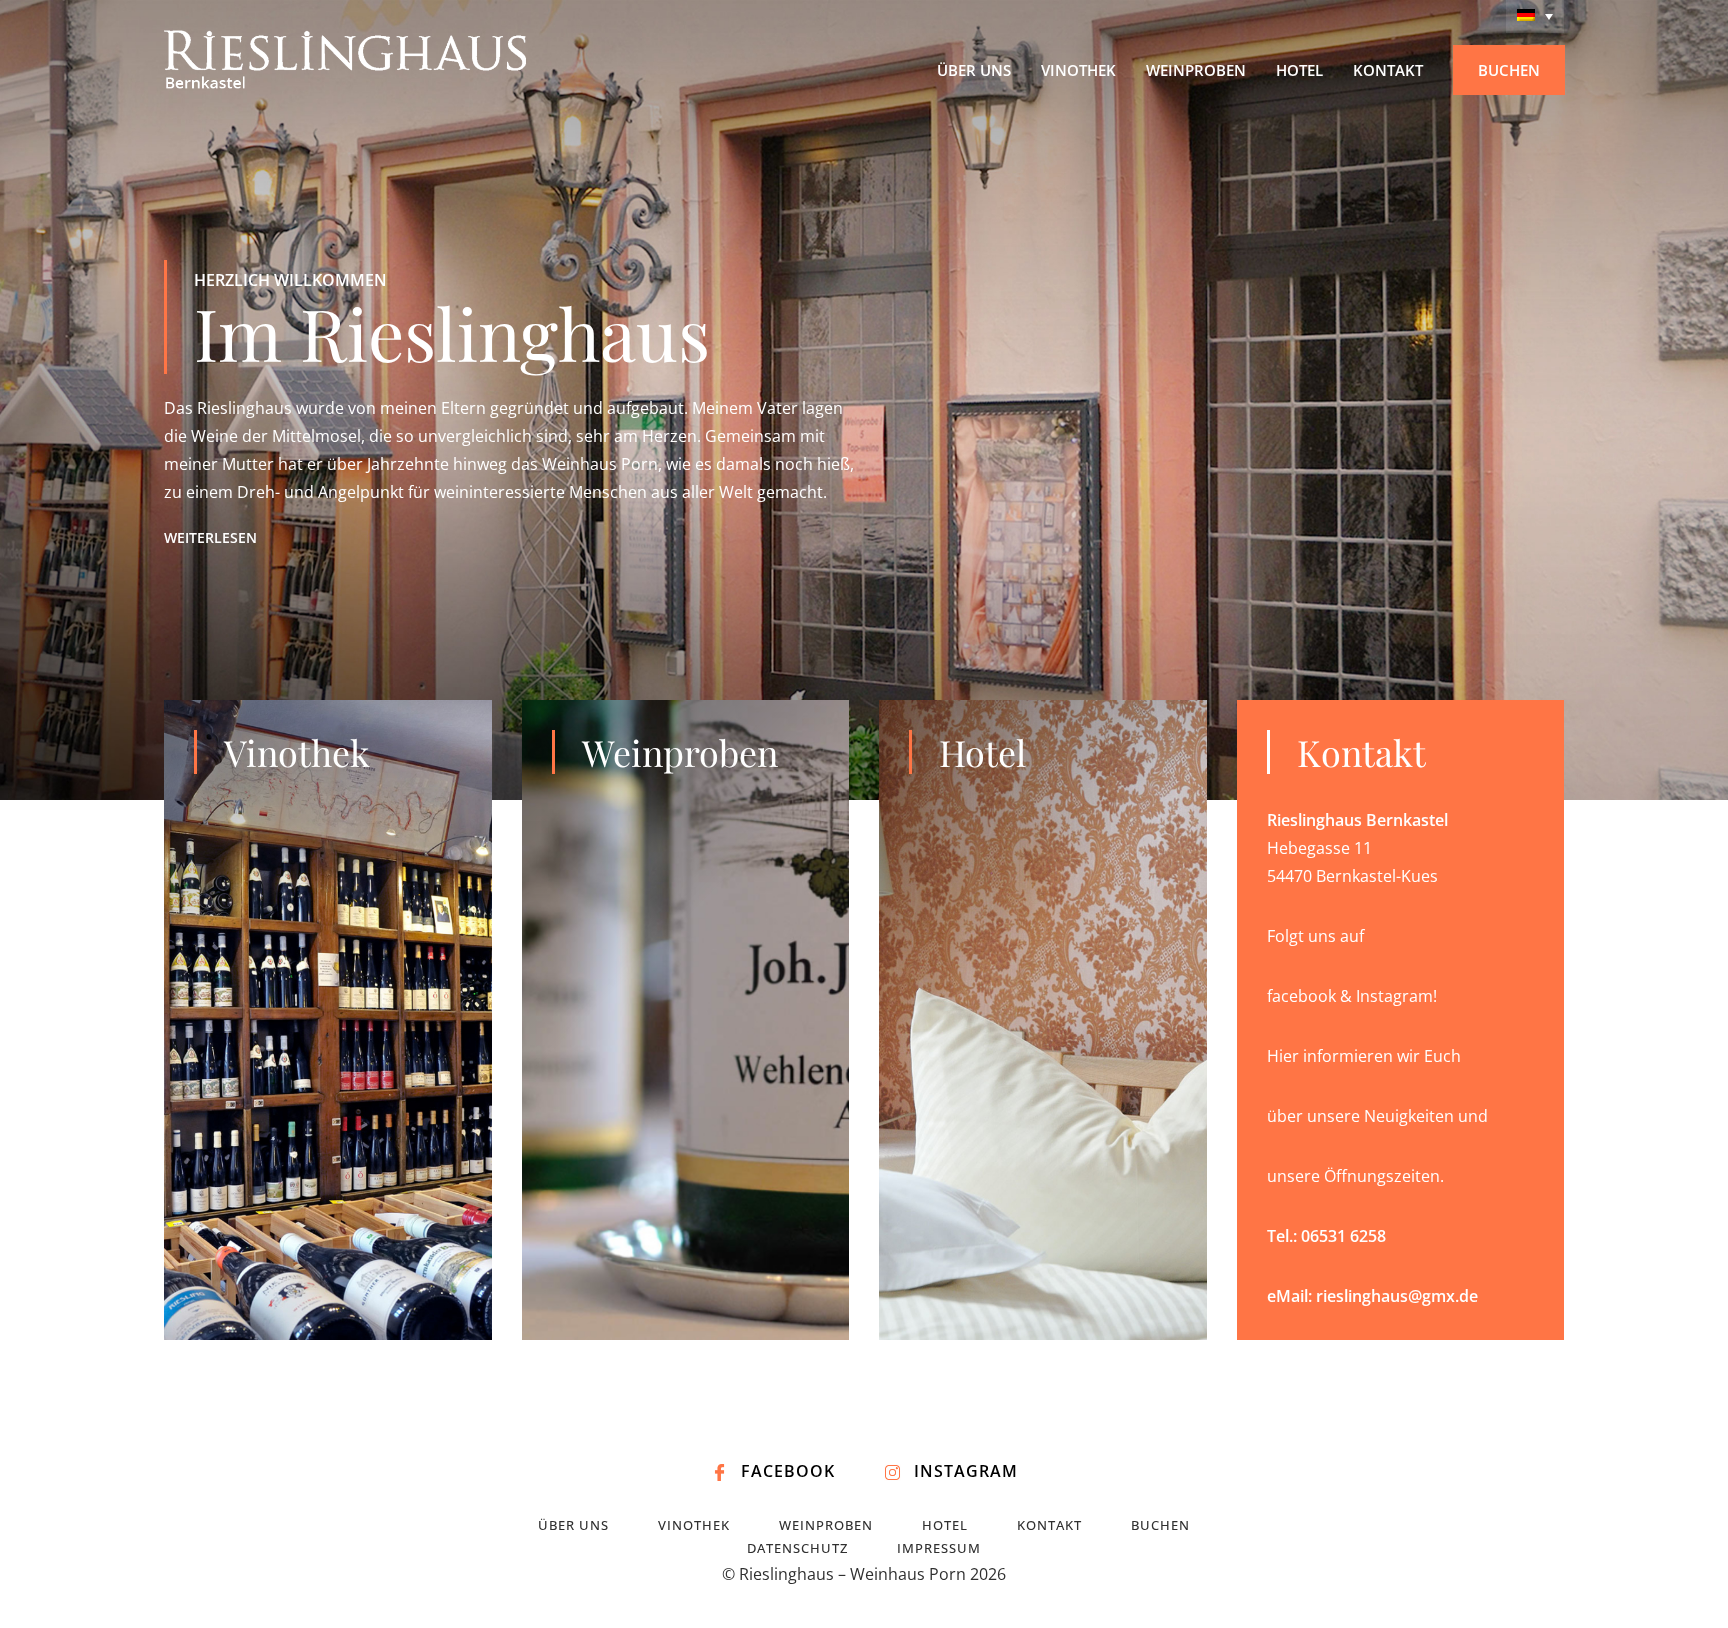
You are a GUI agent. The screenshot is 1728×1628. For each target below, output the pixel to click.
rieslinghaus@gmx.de (1397, 1296)
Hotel (945, 1525)
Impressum (939, 1548)
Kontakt (1049, 1525)
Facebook (788, 1471)
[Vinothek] (328, 1020)
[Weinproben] (686, 1020)
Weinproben (826, 1525)
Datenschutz (797, 1548)
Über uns (573, 1525)
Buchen (1160, 1525)
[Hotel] (1043, 1020)
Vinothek (694, 1525)
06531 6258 (1343, 1236)
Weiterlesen (210, 538)
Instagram (966, 1471)
